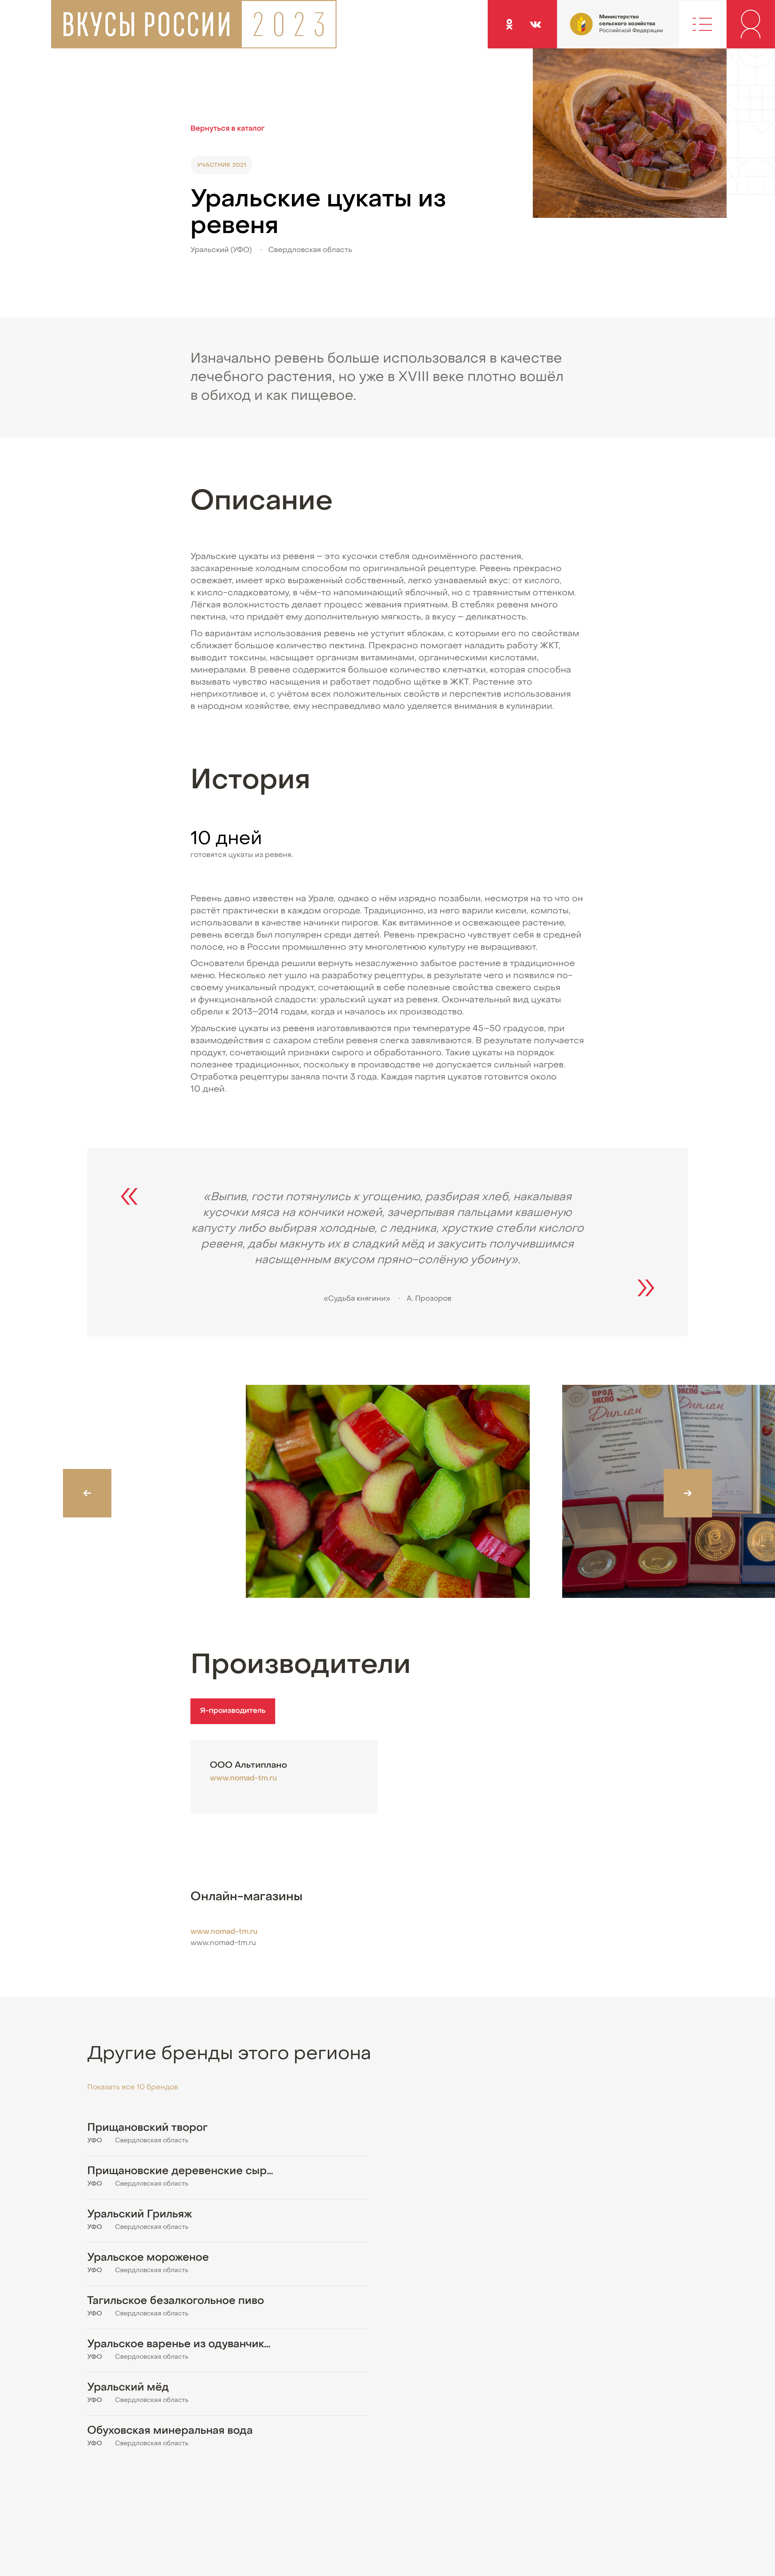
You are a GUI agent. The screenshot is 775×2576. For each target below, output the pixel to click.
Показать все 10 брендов (133, 2088)
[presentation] (87, 1493)
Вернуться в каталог (228, 129)
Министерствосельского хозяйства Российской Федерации (594, 30)
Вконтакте (535, 24)
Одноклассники (509, 24)
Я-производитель (233, 1711)
